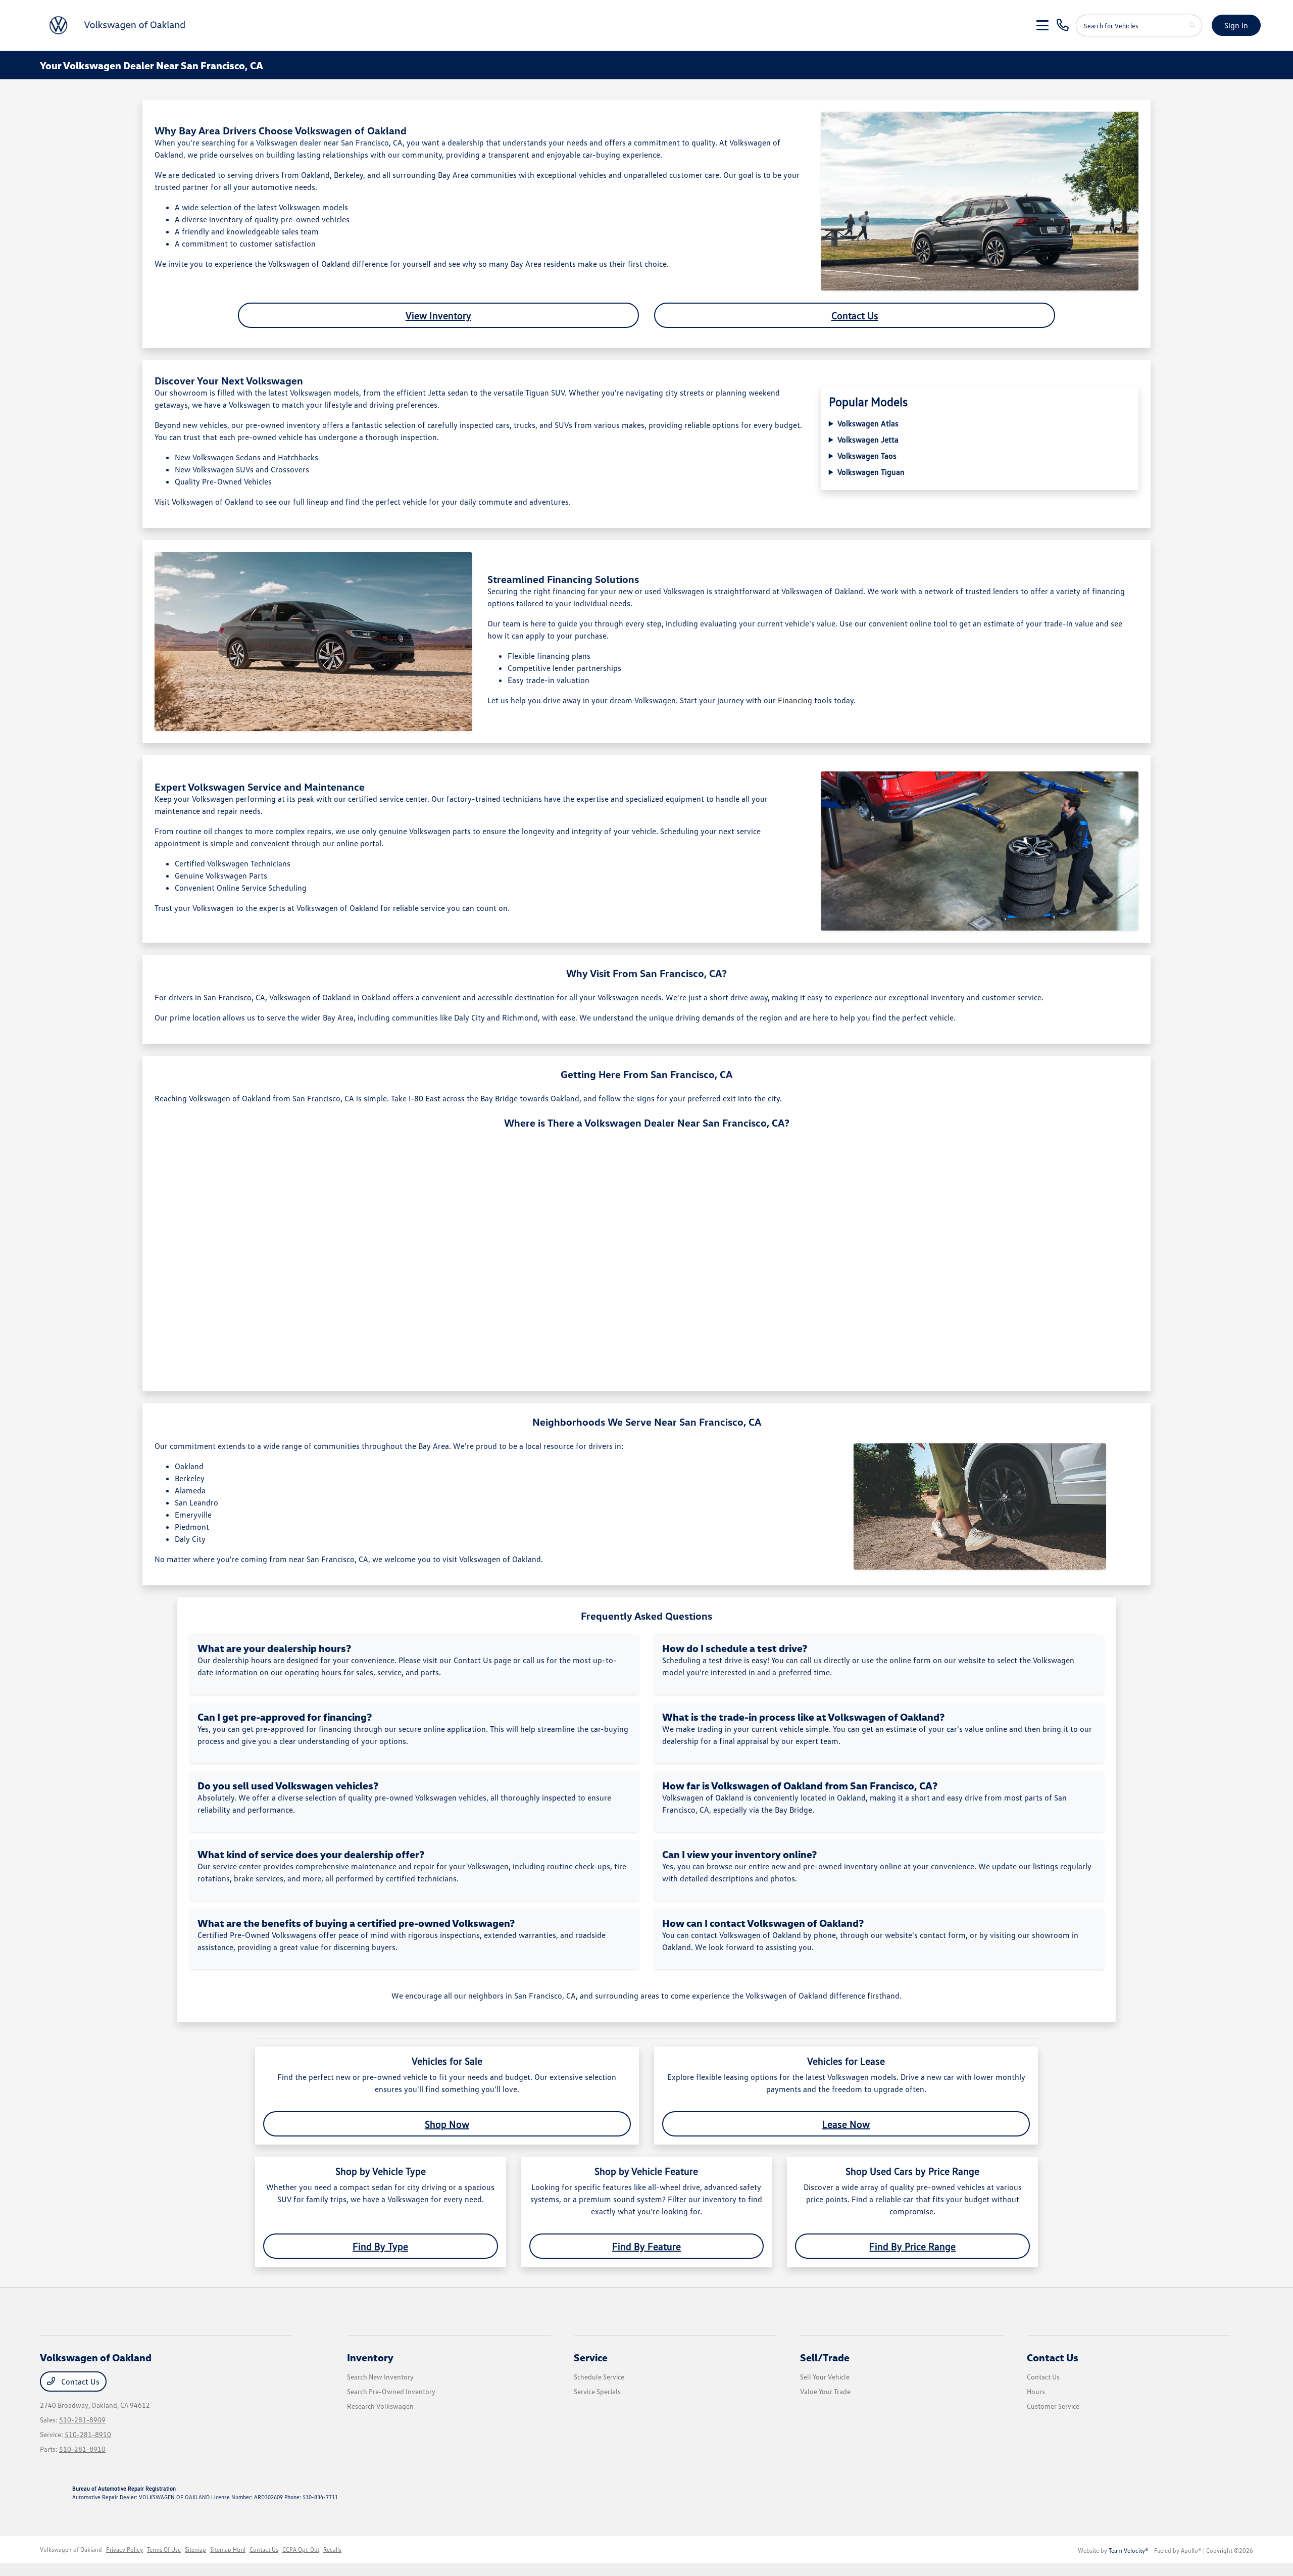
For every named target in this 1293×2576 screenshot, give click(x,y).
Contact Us (855, 315)
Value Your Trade (825, 2391)
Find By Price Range (912, 2246)
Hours (1036, 2391)
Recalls (332, 2549)
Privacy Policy (125, 2549)
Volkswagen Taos (867, 456)
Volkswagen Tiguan (871, 472)
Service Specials (597, 2391)
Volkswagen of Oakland (71, 2549)
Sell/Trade (825, 2357)
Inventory (370, 2357)
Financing (795, 700)
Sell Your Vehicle (825, 2377)
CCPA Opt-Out (301, 2549)
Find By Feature (646, 2246)
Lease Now (846, 2124)
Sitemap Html (228, 2549)
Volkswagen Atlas (868, 423)
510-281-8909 (82, 2420)
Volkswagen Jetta (868, 440)
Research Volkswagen (380, 2406)
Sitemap (195, 2549)
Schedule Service (599, 2377)
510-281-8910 (88, 2434)
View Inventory (438, 315)
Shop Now (447, 2124)
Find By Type (380, 2246)
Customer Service (1053, 2406)
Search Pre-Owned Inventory (391, 2391)
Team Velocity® (1129, 2550)
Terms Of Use (164, 2549)
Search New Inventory (380, 2377)
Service (591, 2357)
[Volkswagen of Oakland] (119, 24)
